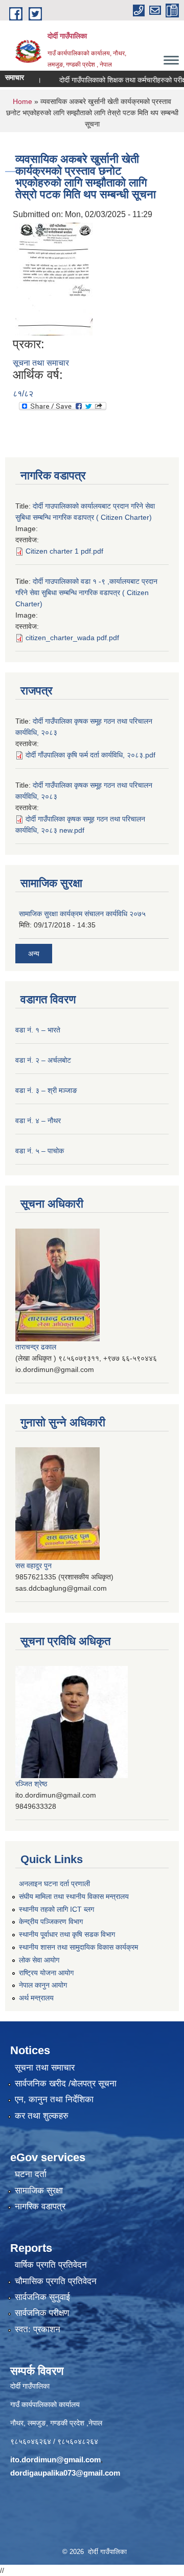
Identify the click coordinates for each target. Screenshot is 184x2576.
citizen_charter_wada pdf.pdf (72, 638)
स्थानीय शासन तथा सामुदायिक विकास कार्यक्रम (78, 1947)
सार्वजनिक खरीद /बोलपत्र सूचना (66, 2084)
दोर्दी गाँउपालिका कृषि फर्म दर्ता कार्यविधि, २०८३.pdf (90, 755)
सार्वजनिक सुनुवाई (42, 2297)
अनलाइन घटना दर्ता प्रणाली (54, 1884)
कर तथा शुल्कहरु (42, 2116)
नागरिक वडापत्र (40, 2207)
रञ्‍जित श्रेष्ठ (31, 1784)
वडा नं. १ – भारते (38, 1030)
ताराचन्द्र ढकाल (36, 1347)
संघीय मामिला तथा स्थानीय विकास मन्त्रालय (74, 1896)
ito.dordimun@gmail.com (55, 2459)
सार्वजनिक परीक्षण (42, 2313)
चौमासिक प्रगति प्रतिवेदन (56, 2281)
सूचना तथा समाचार (41, 363)
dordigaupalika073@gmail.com (65, 2473)
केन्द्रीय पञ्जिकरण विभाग (51, 1922)
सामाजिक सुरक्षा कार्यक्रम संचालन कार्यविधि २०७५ (82, 914)
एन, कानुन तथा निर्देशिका (54, 2099)
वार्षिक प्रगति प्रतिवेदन (51, 2265)
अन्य (34, 954)
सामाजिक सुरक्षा (39, 2191)
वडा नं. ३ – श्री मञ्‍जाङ (46, 1090)
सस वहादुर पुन (33, 1566)
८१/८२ (23, 394)
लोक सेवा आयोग (39, 1960)
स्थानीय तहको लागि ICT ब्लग (56, 1909)
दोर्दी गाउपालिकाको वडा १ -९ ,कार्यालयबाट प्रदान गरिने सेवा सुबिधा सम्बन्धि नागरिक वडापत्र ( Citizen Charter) (86, 593)
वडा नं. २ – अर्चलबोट (43, 1060)
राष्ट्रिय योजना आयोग (46, 1973)
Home (22, 101)
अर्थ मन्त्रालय (36, 1998)
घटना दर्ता (31, 2174)
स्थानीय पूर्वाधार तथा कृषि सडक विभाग (67, 1934)
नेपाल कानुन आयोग (43, 1985)
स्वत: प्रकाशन (38, 2329)
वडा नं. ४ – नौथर (38, 1121)
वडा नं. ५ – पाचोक (40, 1151)
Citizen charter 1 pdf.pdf (64, 551)
